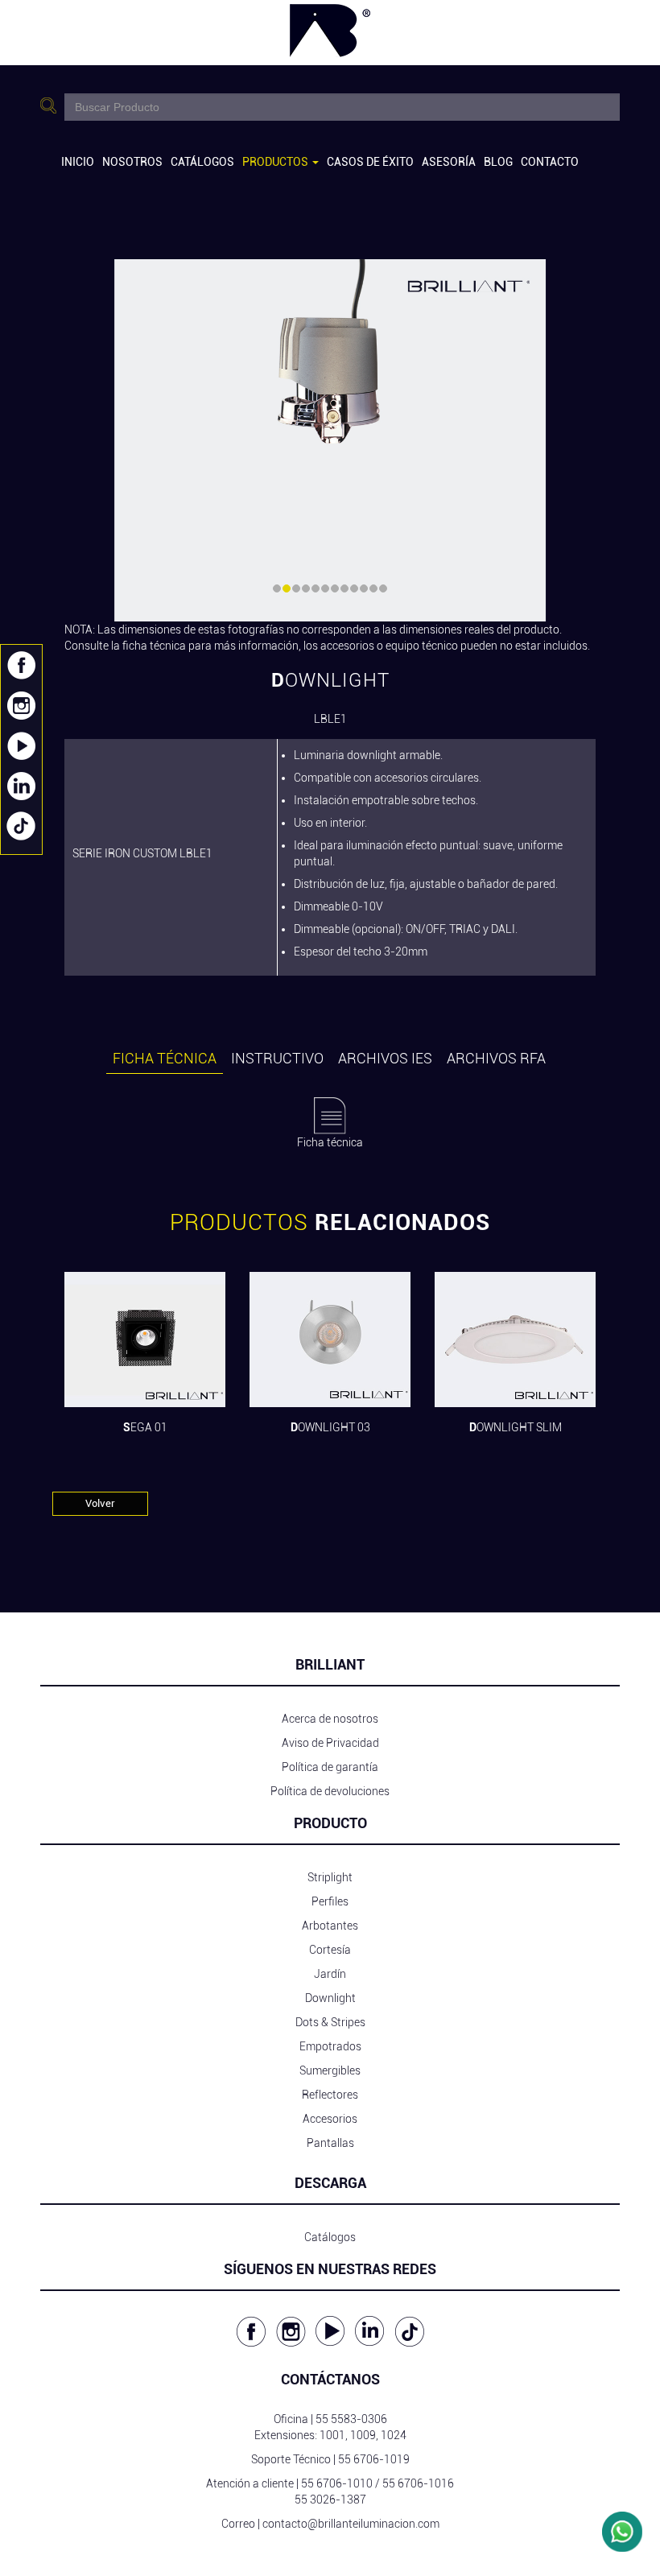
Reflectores (330, 2095)
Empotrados (330, 2046)
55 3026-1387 (330, 2500)
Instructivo (277, 1058)
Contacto (550, 162)
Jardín (330, 1974)
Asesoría (449, 162)
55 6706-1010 (337, 2483)
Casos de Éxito (370, 162)
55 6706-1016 (418, 2483)
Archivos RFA (496, 1058)
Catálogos (202, 162)
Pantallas (330, 2143)
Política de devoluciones (330, 1791)
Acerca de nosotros (330, 1719)
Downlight (330, 1998)
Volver (100, 1503)
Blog (498, 162)
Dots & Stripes (330, 2022)
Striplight (330, 1877)
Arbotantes (330, 1926)
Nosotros (132, 162)
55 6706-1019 (374, 2459)
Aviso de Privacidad (330, 1743)
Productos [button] (276, 162)
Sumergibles (330, 2070)
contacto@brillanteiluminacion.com (351, 2524)
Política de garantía (330, 1767)
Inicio (78, 162)
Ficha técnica (165, 1058)
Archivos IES (385, 1058)
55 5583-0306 (351, 2419)
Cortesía (330, 1950)
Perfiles (330, 1901)
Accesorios (330, 2119)
